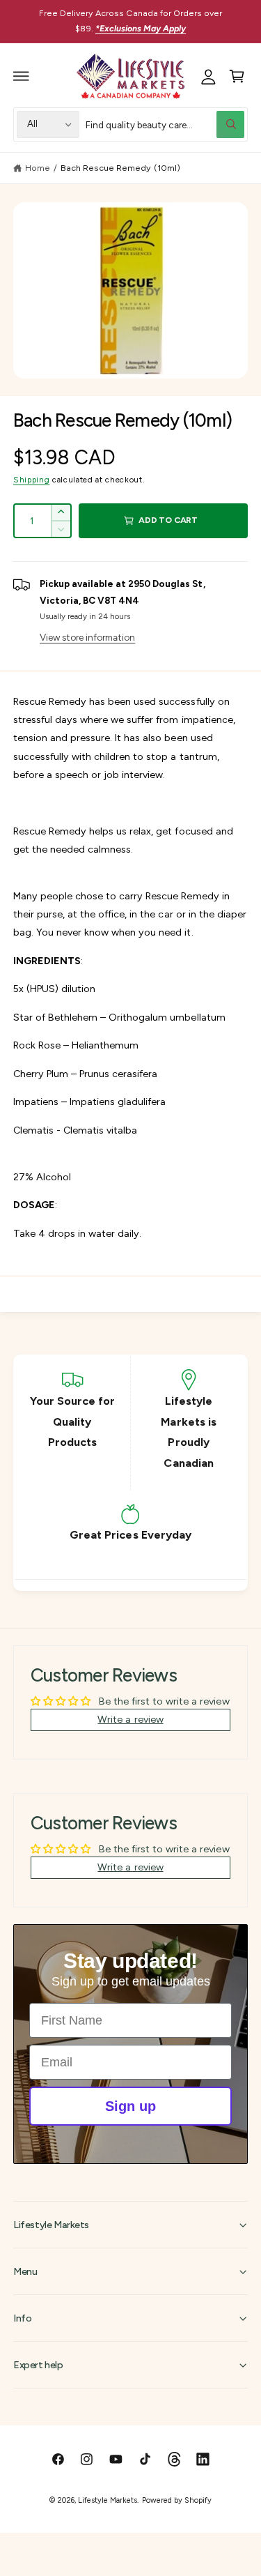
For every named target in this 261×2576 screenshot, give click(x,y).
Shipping (31, 480)
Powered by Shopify (177, 2500)
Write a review (130, 1719)
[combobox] (165, 124)
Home (38, 168)
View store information (87, 637)
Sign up (130, 2106)
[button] (22, 76)
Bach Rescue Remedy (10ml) (120, 168)
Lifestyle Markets (108, 2500)
